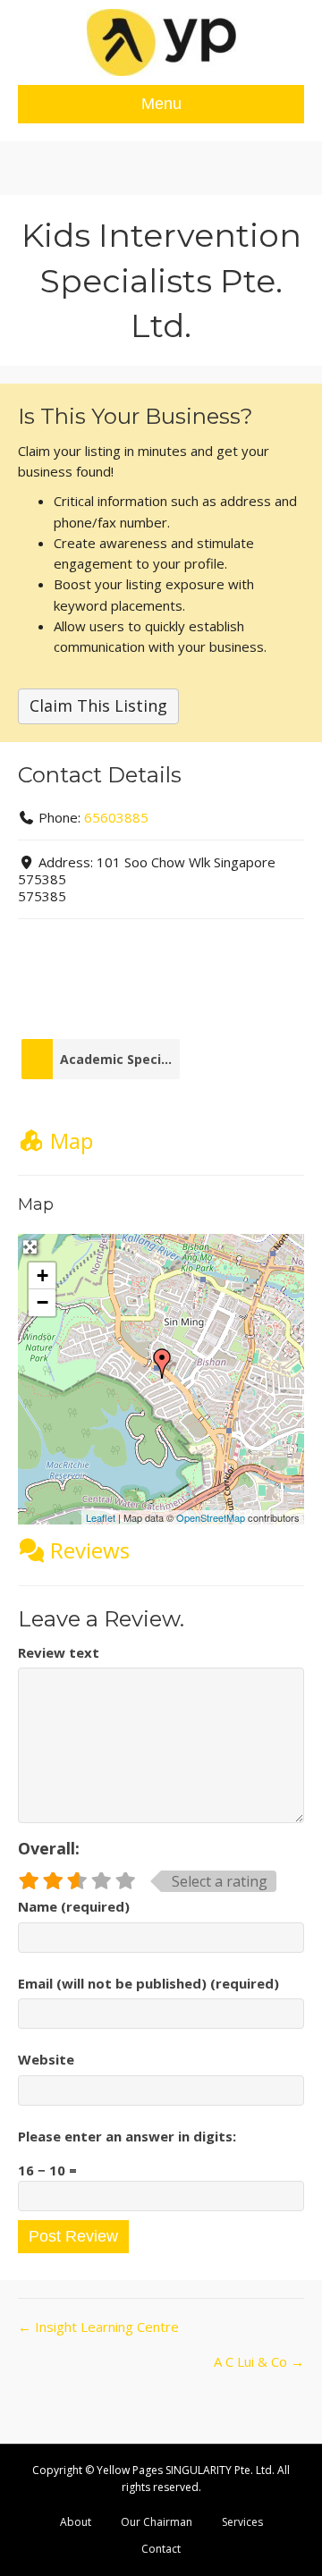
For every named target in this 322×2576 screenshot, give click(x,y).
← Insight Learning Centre (98, 2327)
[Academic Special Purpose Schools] (38, 1059)
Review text (59, 1652)
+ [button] (42, 1275)
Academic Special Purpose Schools (116, 1059)
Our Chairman (157, 2522)
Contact (161, 2549)
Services (242, 2522)
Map (72, 1140)
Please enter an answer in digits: (127, 2136)
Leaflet (101, 1517)
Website (46, 2059)
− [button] (42, 1302)
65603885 (116, 817)
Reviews (90, 1550)
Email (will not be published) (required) (148, 1983)
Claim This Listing (98, 705)
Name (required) (74, 1906)
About (76, 2522)
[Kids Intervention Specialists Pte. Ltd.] (162, 1364)
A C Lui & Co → (259, 2361)
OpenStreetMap (211, 1517)
